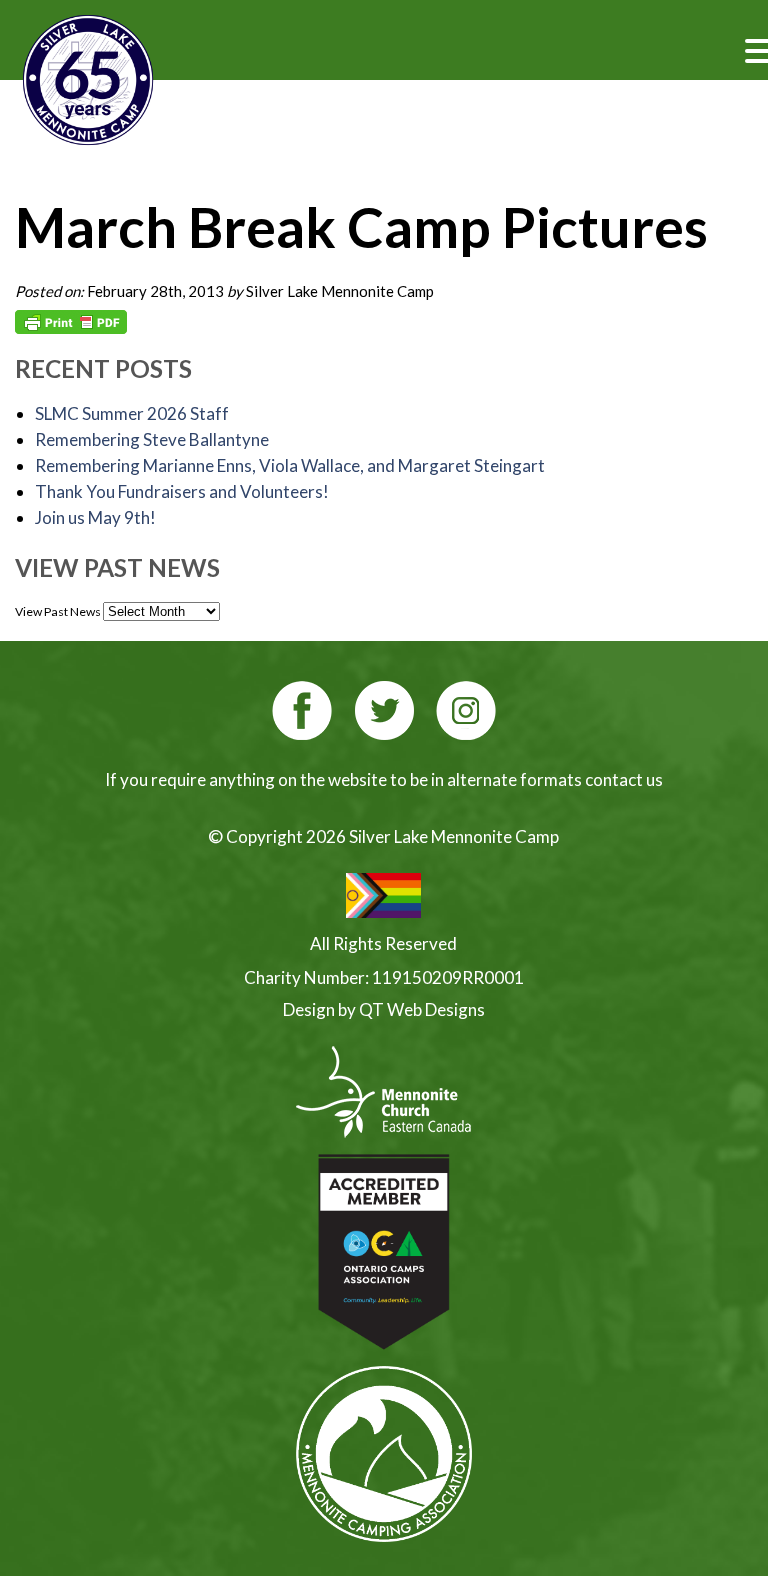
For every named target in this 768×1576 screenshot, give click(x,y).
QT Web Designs (422, 1009)
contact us (624, 779)
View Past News (58, 611)
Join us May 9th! (95, 517)
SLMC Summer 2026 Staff (132, 413)
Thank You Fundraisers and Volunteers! (182, 491)
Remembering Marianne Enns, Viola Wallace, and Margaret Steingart (290, 465)
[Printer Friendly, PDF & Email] (71, 322)
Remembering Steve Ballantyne (152, 439)
